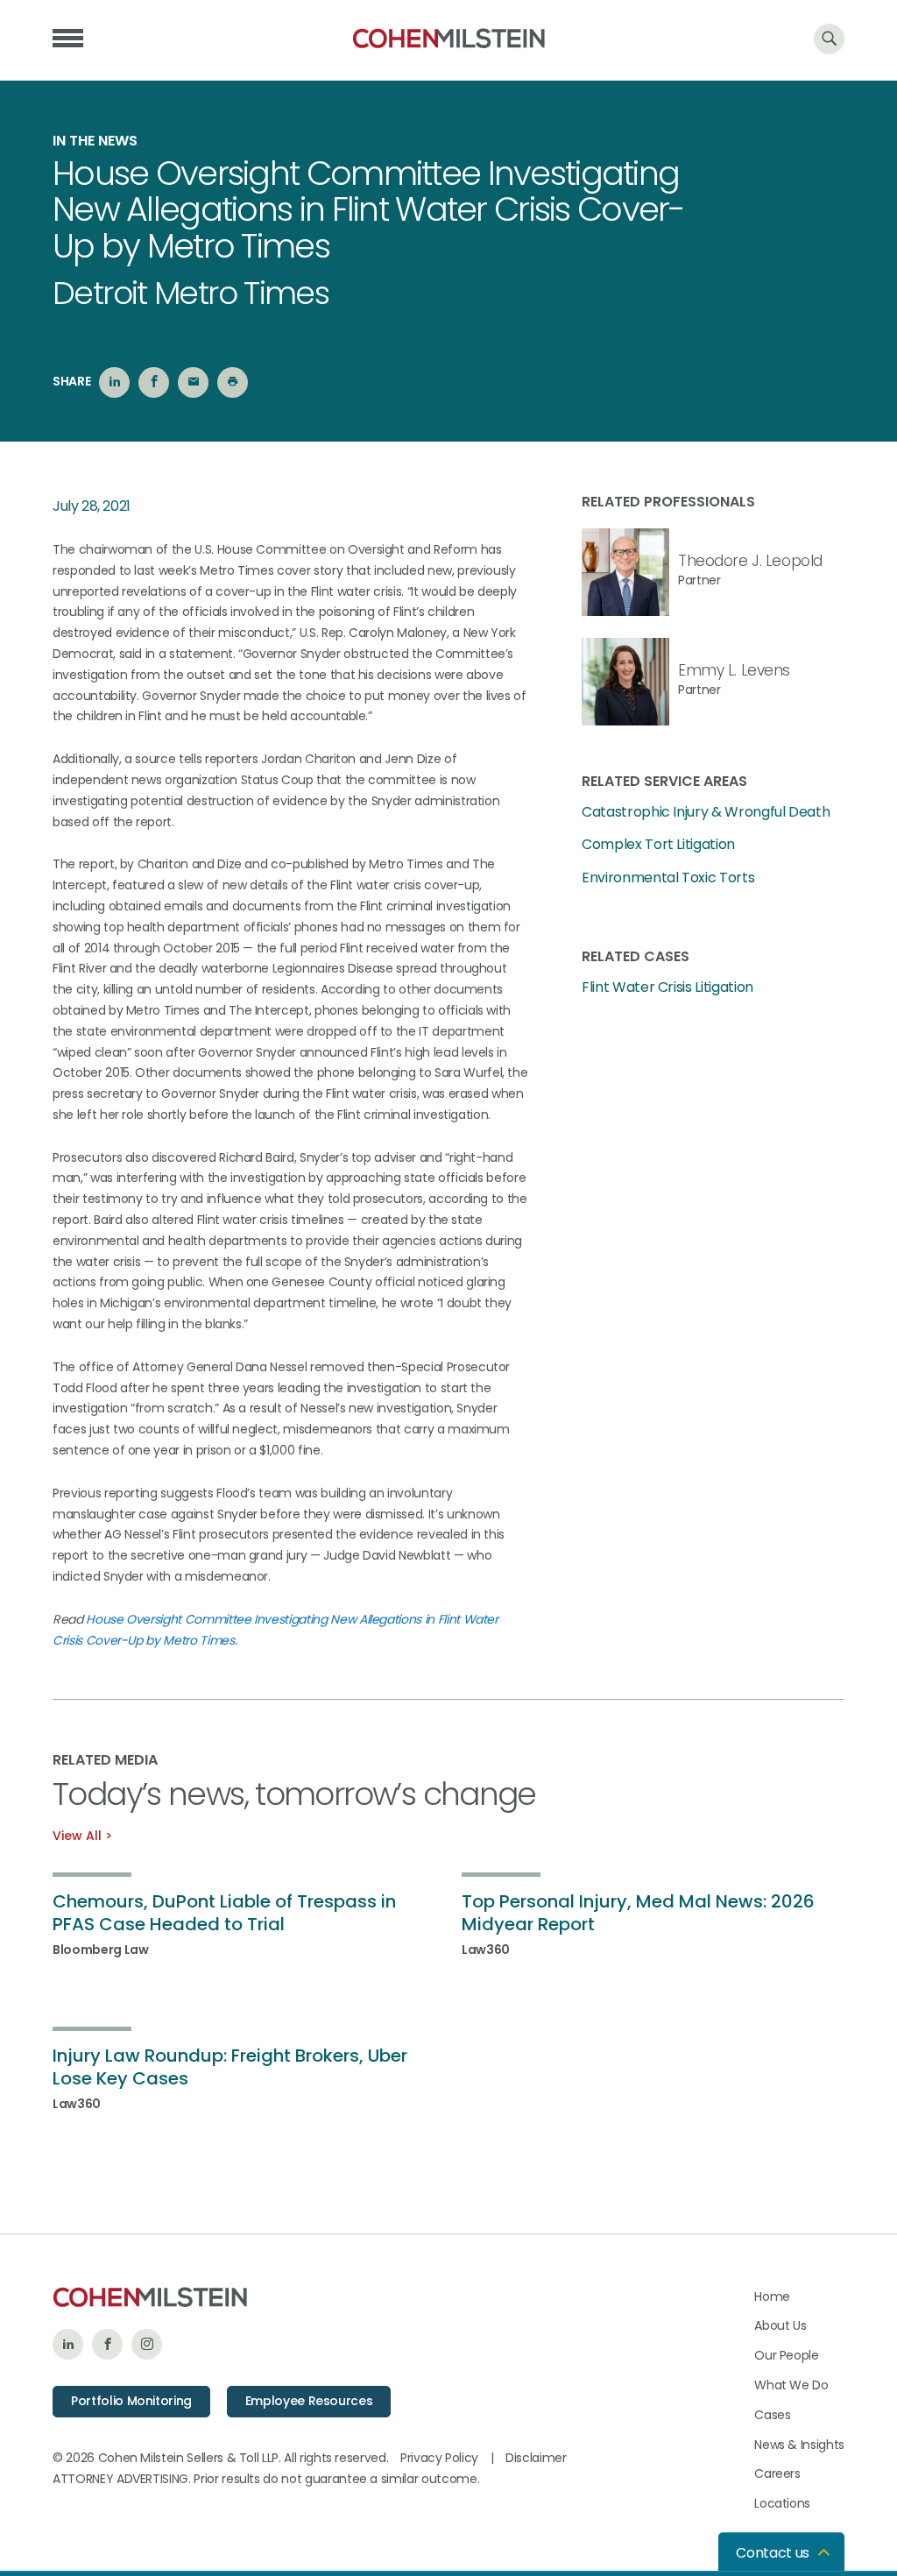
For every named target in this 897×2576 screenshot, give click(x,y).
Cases (772, 2415)
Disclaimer (536, 2458)
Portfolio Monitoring (131, 2401)
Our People (787, 2355)
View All (77, 1836)
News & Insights (799, 2445)
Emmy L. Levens (734, 670)
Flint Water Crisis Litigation (667, 987)
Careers (777, 2473)
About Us (780, 2325)
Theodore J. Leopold (750, 561)
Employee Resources (309, 2401)
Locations (782, 2503)
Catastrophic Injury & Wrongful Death (706, 812)
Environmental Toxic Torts (668, 878)
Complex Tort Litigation (658, 845)
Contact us (773, 2553)
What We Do (791, 2385)
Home (772, 2296)
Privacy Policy (439, 2458)
